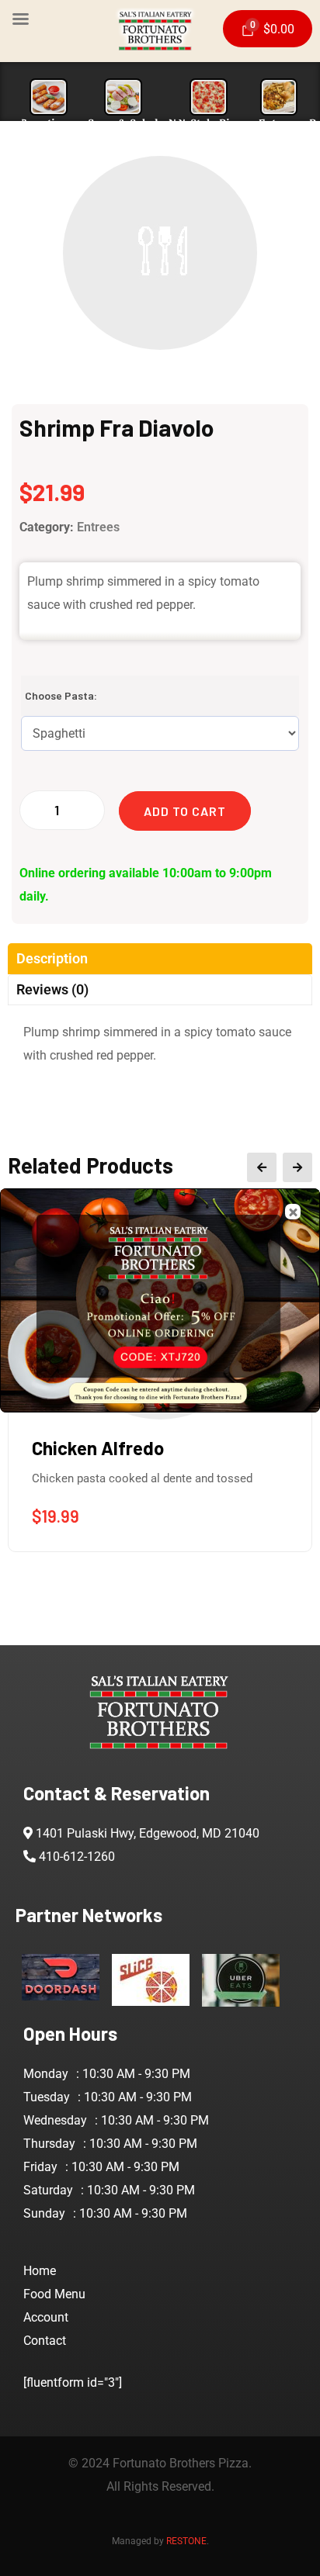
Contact (45, 2341)
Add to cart (185, 811)
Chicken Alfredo (98, 1448)
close (293, 1212)
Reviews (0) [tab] (52, 989)
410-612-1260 (77, 1857)
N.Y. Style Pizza (208, 123)
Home (40, 2271)
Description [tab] (52, 958)
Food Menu (54, 2294)
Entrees (279, 123)
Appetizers (49, 123)
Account (46, 2317)
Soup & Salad (123, 123)
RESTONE (186, 2541)
